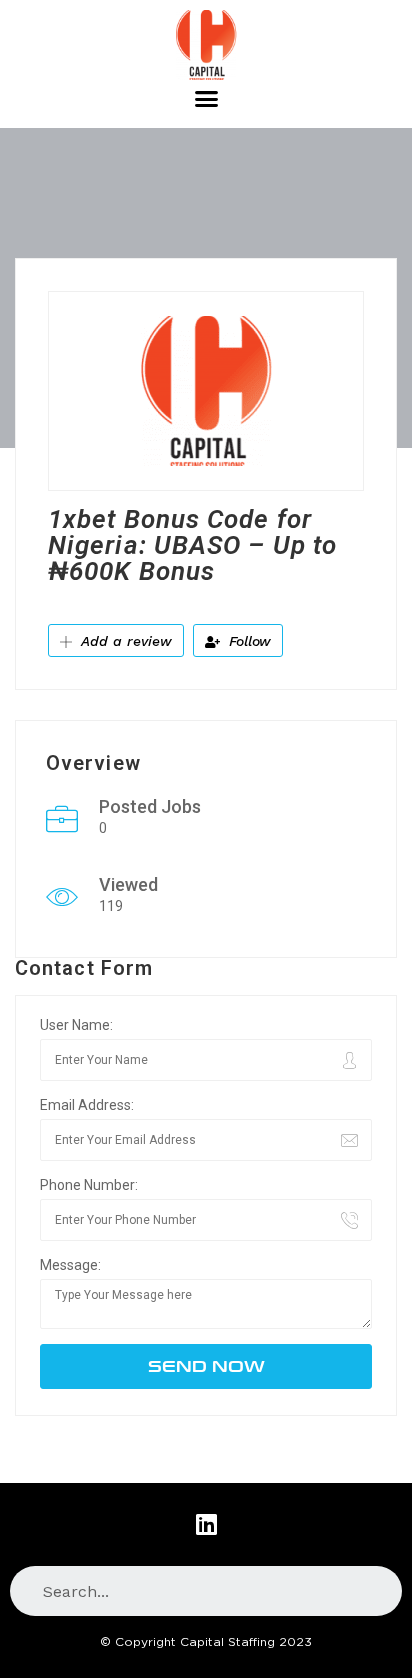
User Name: (76, 1025)
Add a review (124, 641)
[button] (206, 99)
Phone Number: (89, 1185)
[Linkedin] (205, 1524)
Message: (70, 1265)
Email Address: (87, 1105)
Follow (247, 641)
